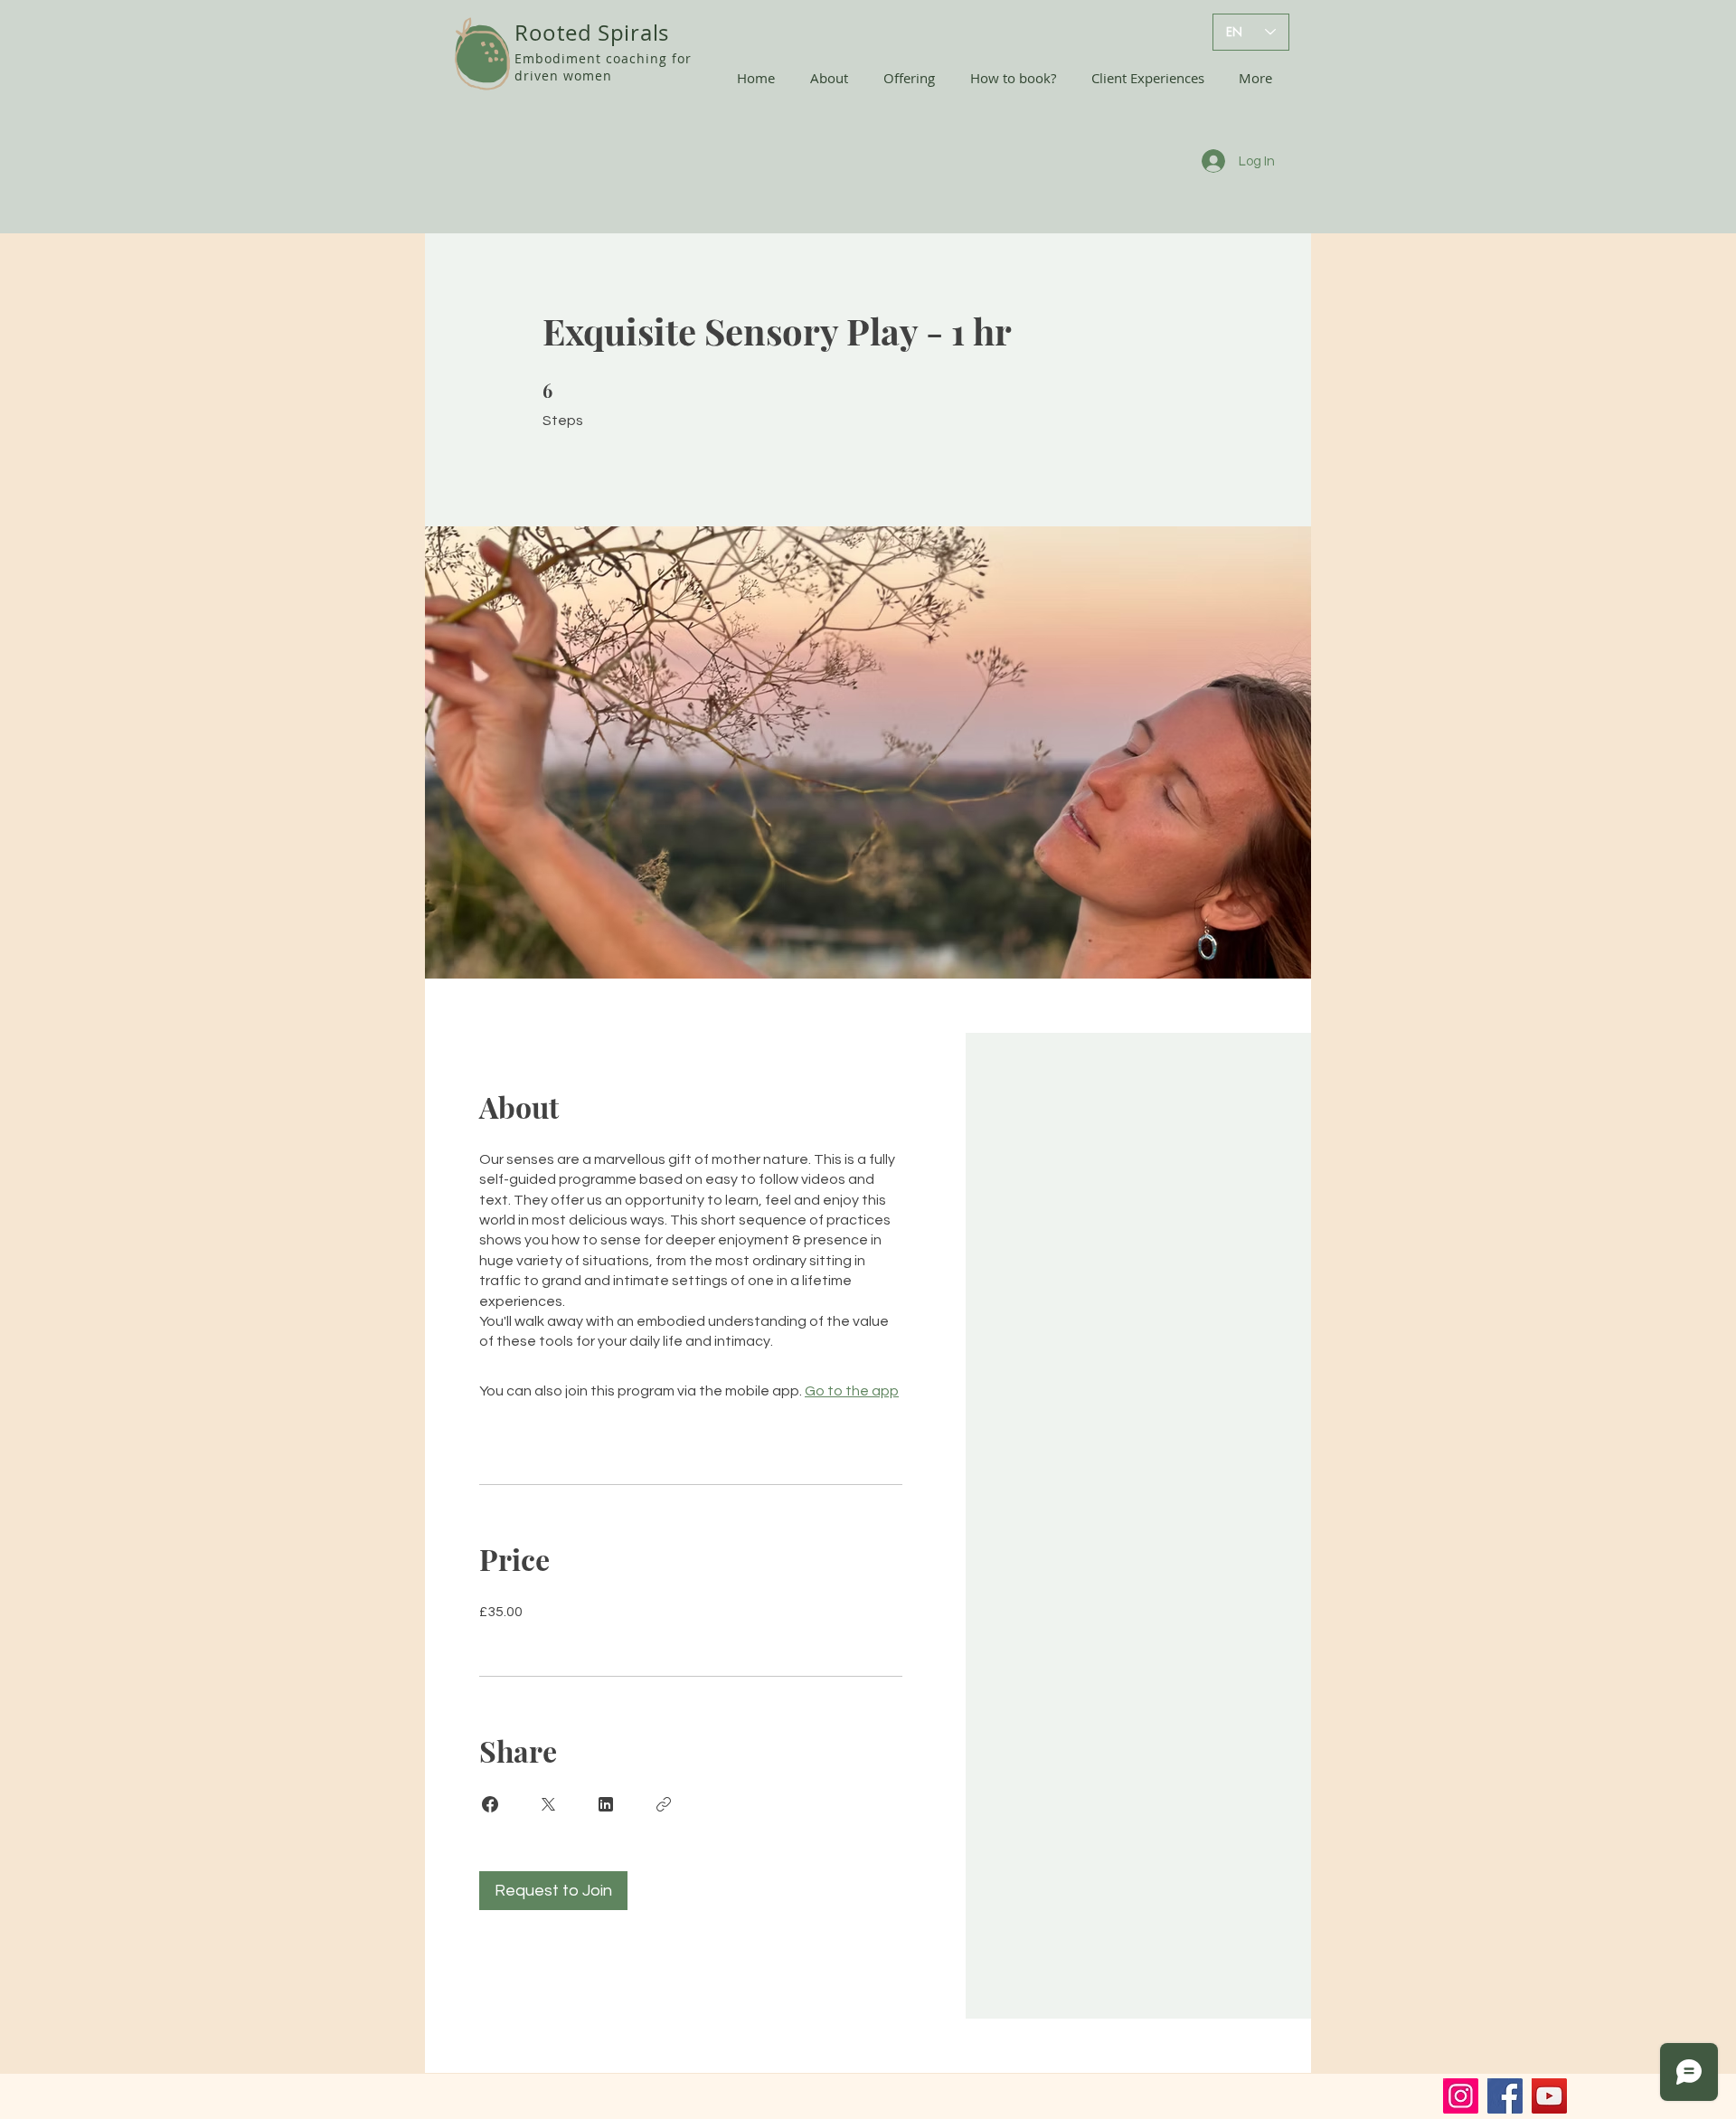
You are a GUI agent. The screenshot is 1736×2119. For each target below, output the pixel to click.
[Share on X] (548, 1804)
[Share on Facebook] (490, 1804)
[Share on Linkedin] (606, 1804)
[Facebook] (1505, 2096)
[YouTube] (1549, 2096)
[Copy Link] (664, 1804)
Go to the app (852, 1391)
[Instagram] (1461, 2096)
